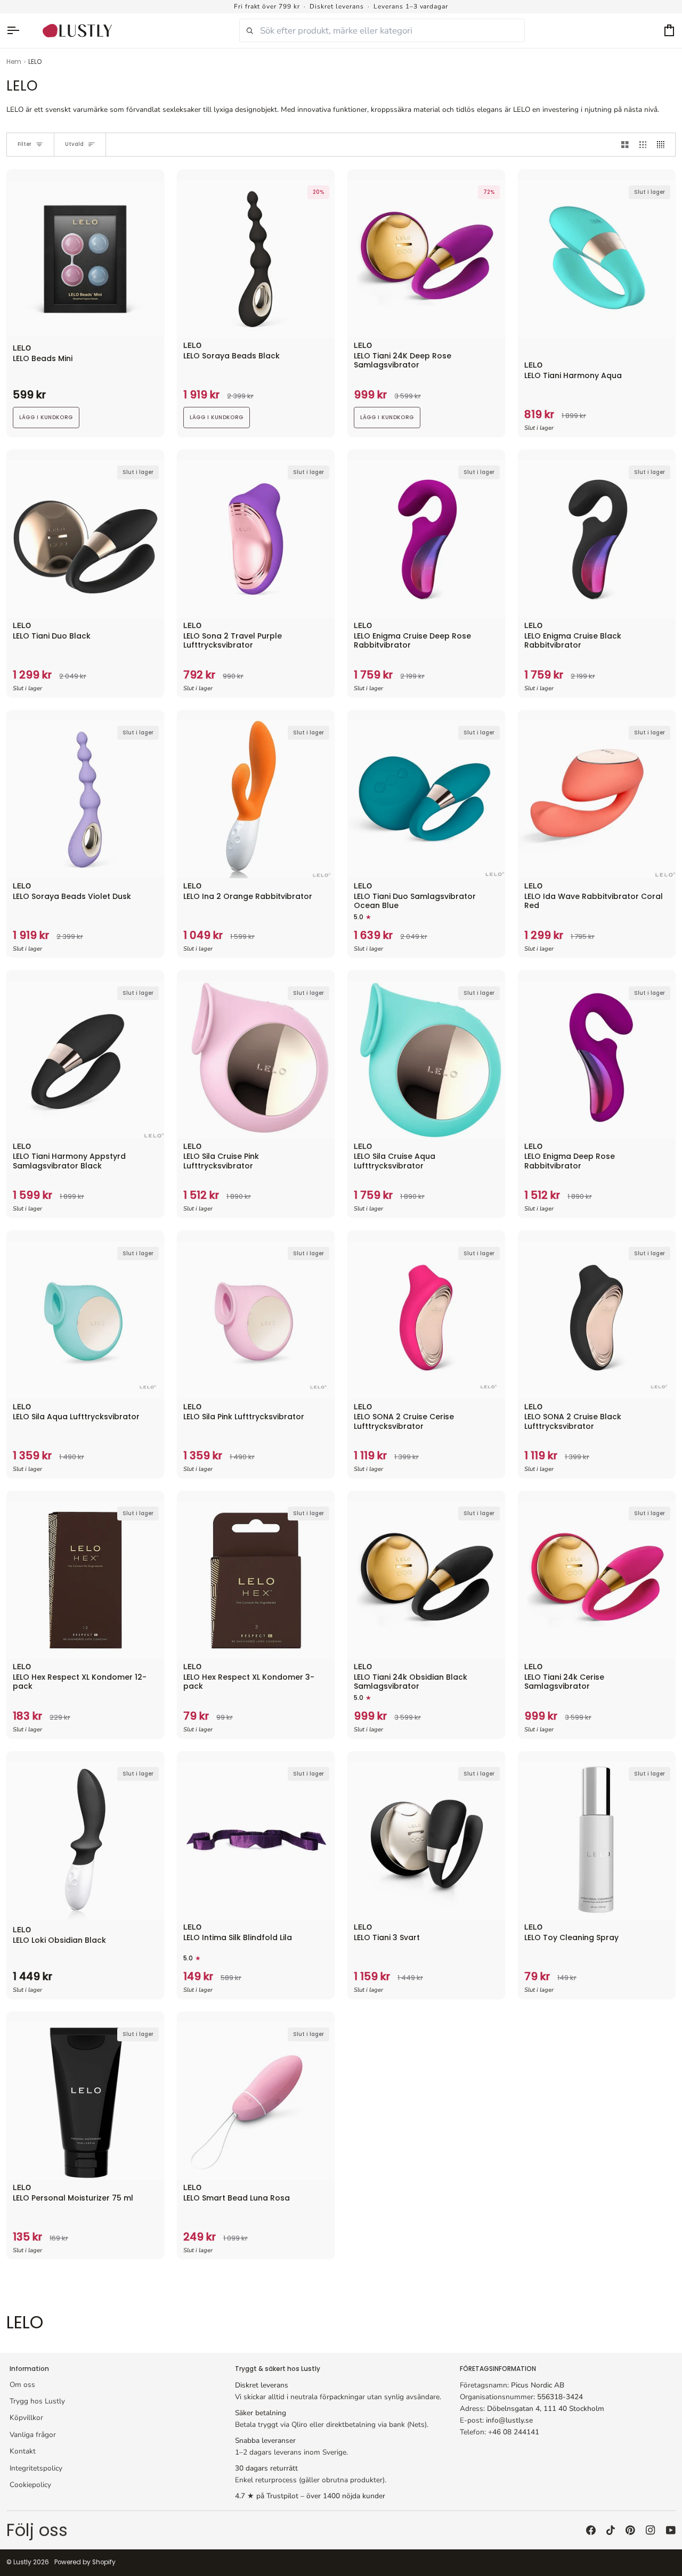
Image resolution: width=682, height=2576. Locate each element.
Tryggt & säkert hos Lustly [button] (278, 2369)
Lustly (22, 2562)
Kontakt (23, 2451)
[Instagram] (651, 2530)
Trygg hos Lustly (37, 2401)
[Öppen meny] (18, 31)
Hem (14, 62)
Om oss (22, 2385)
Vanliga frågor (33, 2435)
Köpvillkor (26, 2418)
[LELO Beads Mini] (85, 259)
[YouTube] (671, 2530)
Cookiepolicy (30, 2485)
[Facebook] (591, 2530)
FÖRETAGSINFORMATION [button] (498, 2369)
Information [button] (29, 2369)
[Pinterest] (630, 2530)
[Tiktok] (611, 2530)
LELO (22, 349)
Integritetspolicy (36, 2468)
